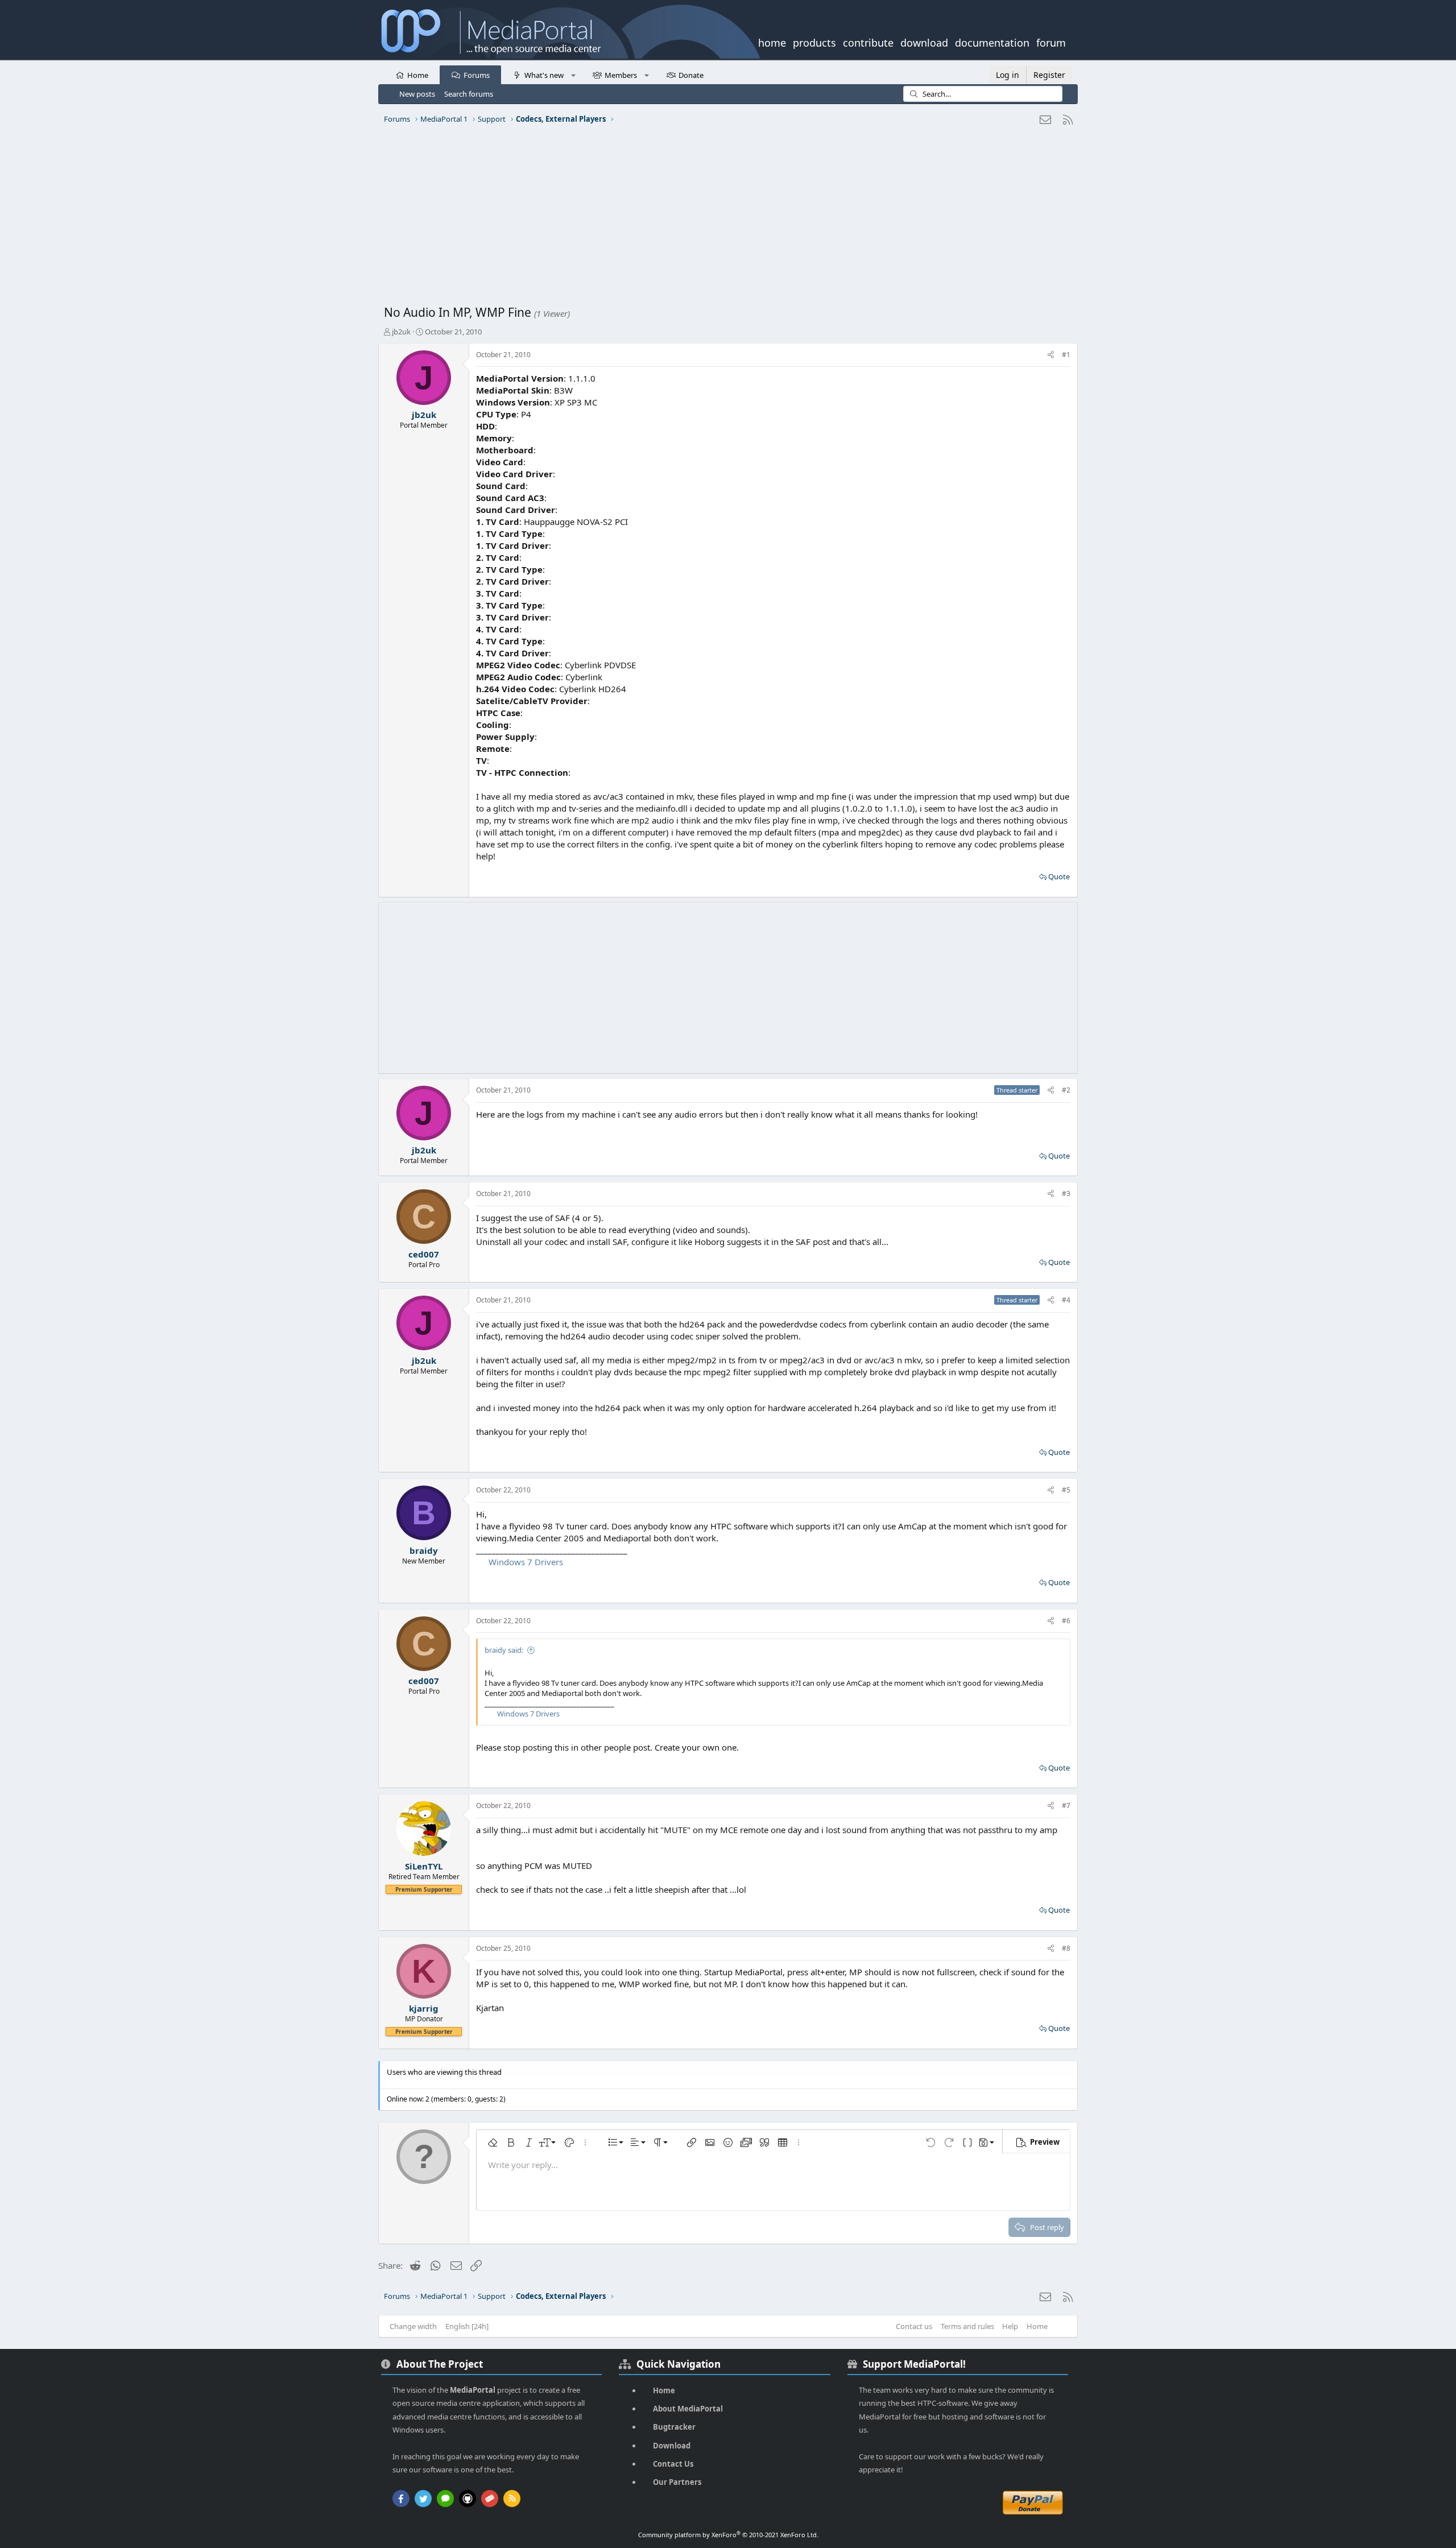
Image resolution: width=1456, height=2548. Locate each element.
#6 (1066, 1621)
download (924, 42)
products (814, 42)
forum (1051, 42)
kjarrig (424, 2008)
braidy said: (504, 1650)
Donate (691, 75)
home (772, 42)
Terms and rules (967, 2326)
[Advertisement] (725, 219)
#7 (1066, 1805)
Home (418, 75)
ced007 (424, 1254)
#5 (1066, 1490)
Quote (1059, 876)
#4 (1066, 1300)
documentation (992, 42)
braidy (424, 1550)
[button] (573, 75)
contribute (868, 42)
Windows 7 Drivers (526, 1562)
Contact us (914, 2326)
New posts (417, 94)
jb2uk (401, 332)
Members (621, 75)
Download (672, 2446)
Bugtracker (674, 2427)
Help (1010, 2326)
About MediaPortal (688, 2409)
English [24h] (467, 2326)
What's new (544, 75)
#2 (1066, 1090)
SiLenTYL (424, 1866)
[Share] (1051, 355)
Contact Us (673, 2464)
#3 (1066, 1194)
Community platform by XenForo (728, 2535)
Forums (477, 75)
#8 (1066, 1948)
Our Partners (677, 2482)
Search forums (469, 94)
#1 (1066, 355)
